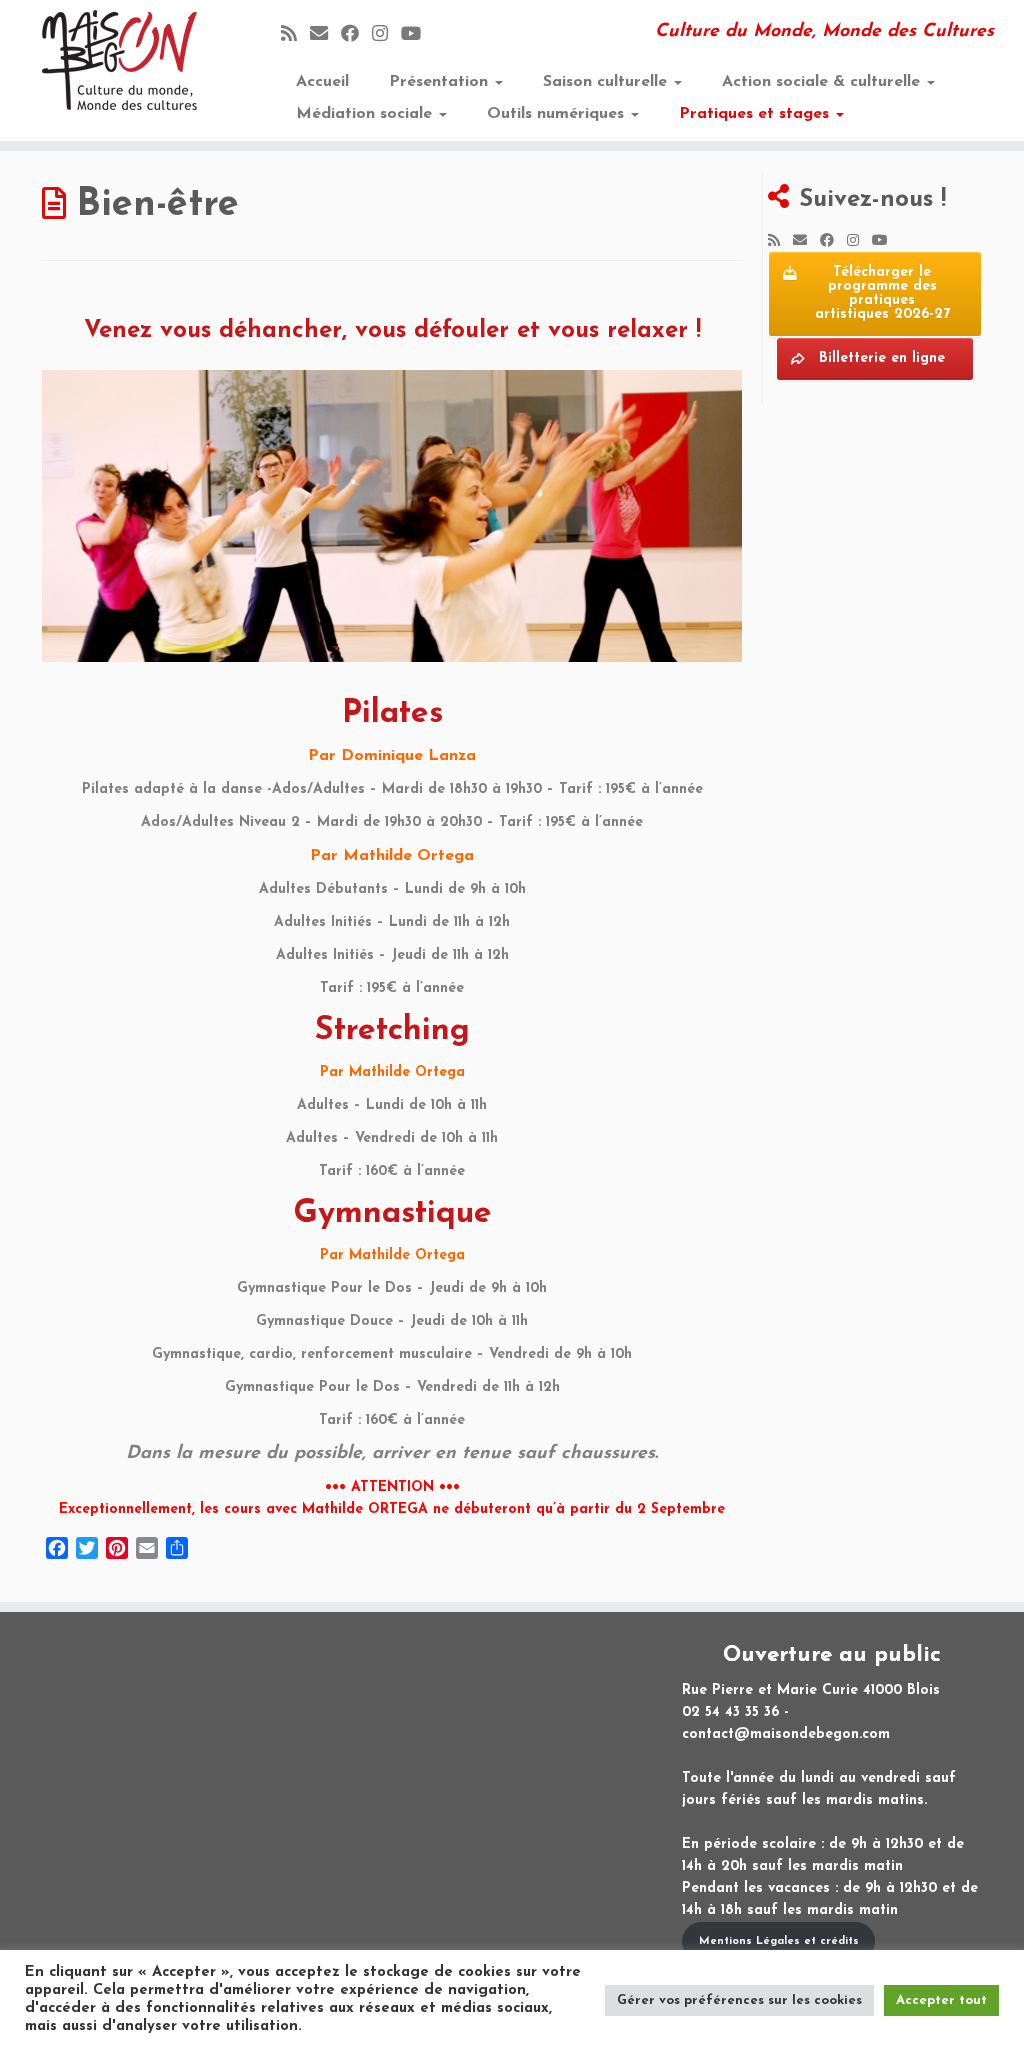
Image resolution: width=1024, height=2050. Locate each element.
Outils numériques (558, 114)
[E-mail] (325, 35)
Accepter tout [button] (941, 2000)
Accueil (322, 82)
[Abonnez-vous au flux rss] (295, 35)
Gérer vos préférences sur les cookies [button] (739, 2000)
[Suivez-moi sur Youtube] (417, 35)
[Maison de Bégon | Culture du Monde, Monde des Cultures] (120, 60)
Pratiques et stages (756, 114)
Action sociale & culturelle (823, 82)
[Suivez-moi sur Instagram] (386, 35)
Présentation (441, 82)
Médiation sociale (366, 114)
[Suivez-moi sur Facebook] (356, 35)
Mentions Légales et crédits (779, 1941)
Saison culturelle (607, 82)
